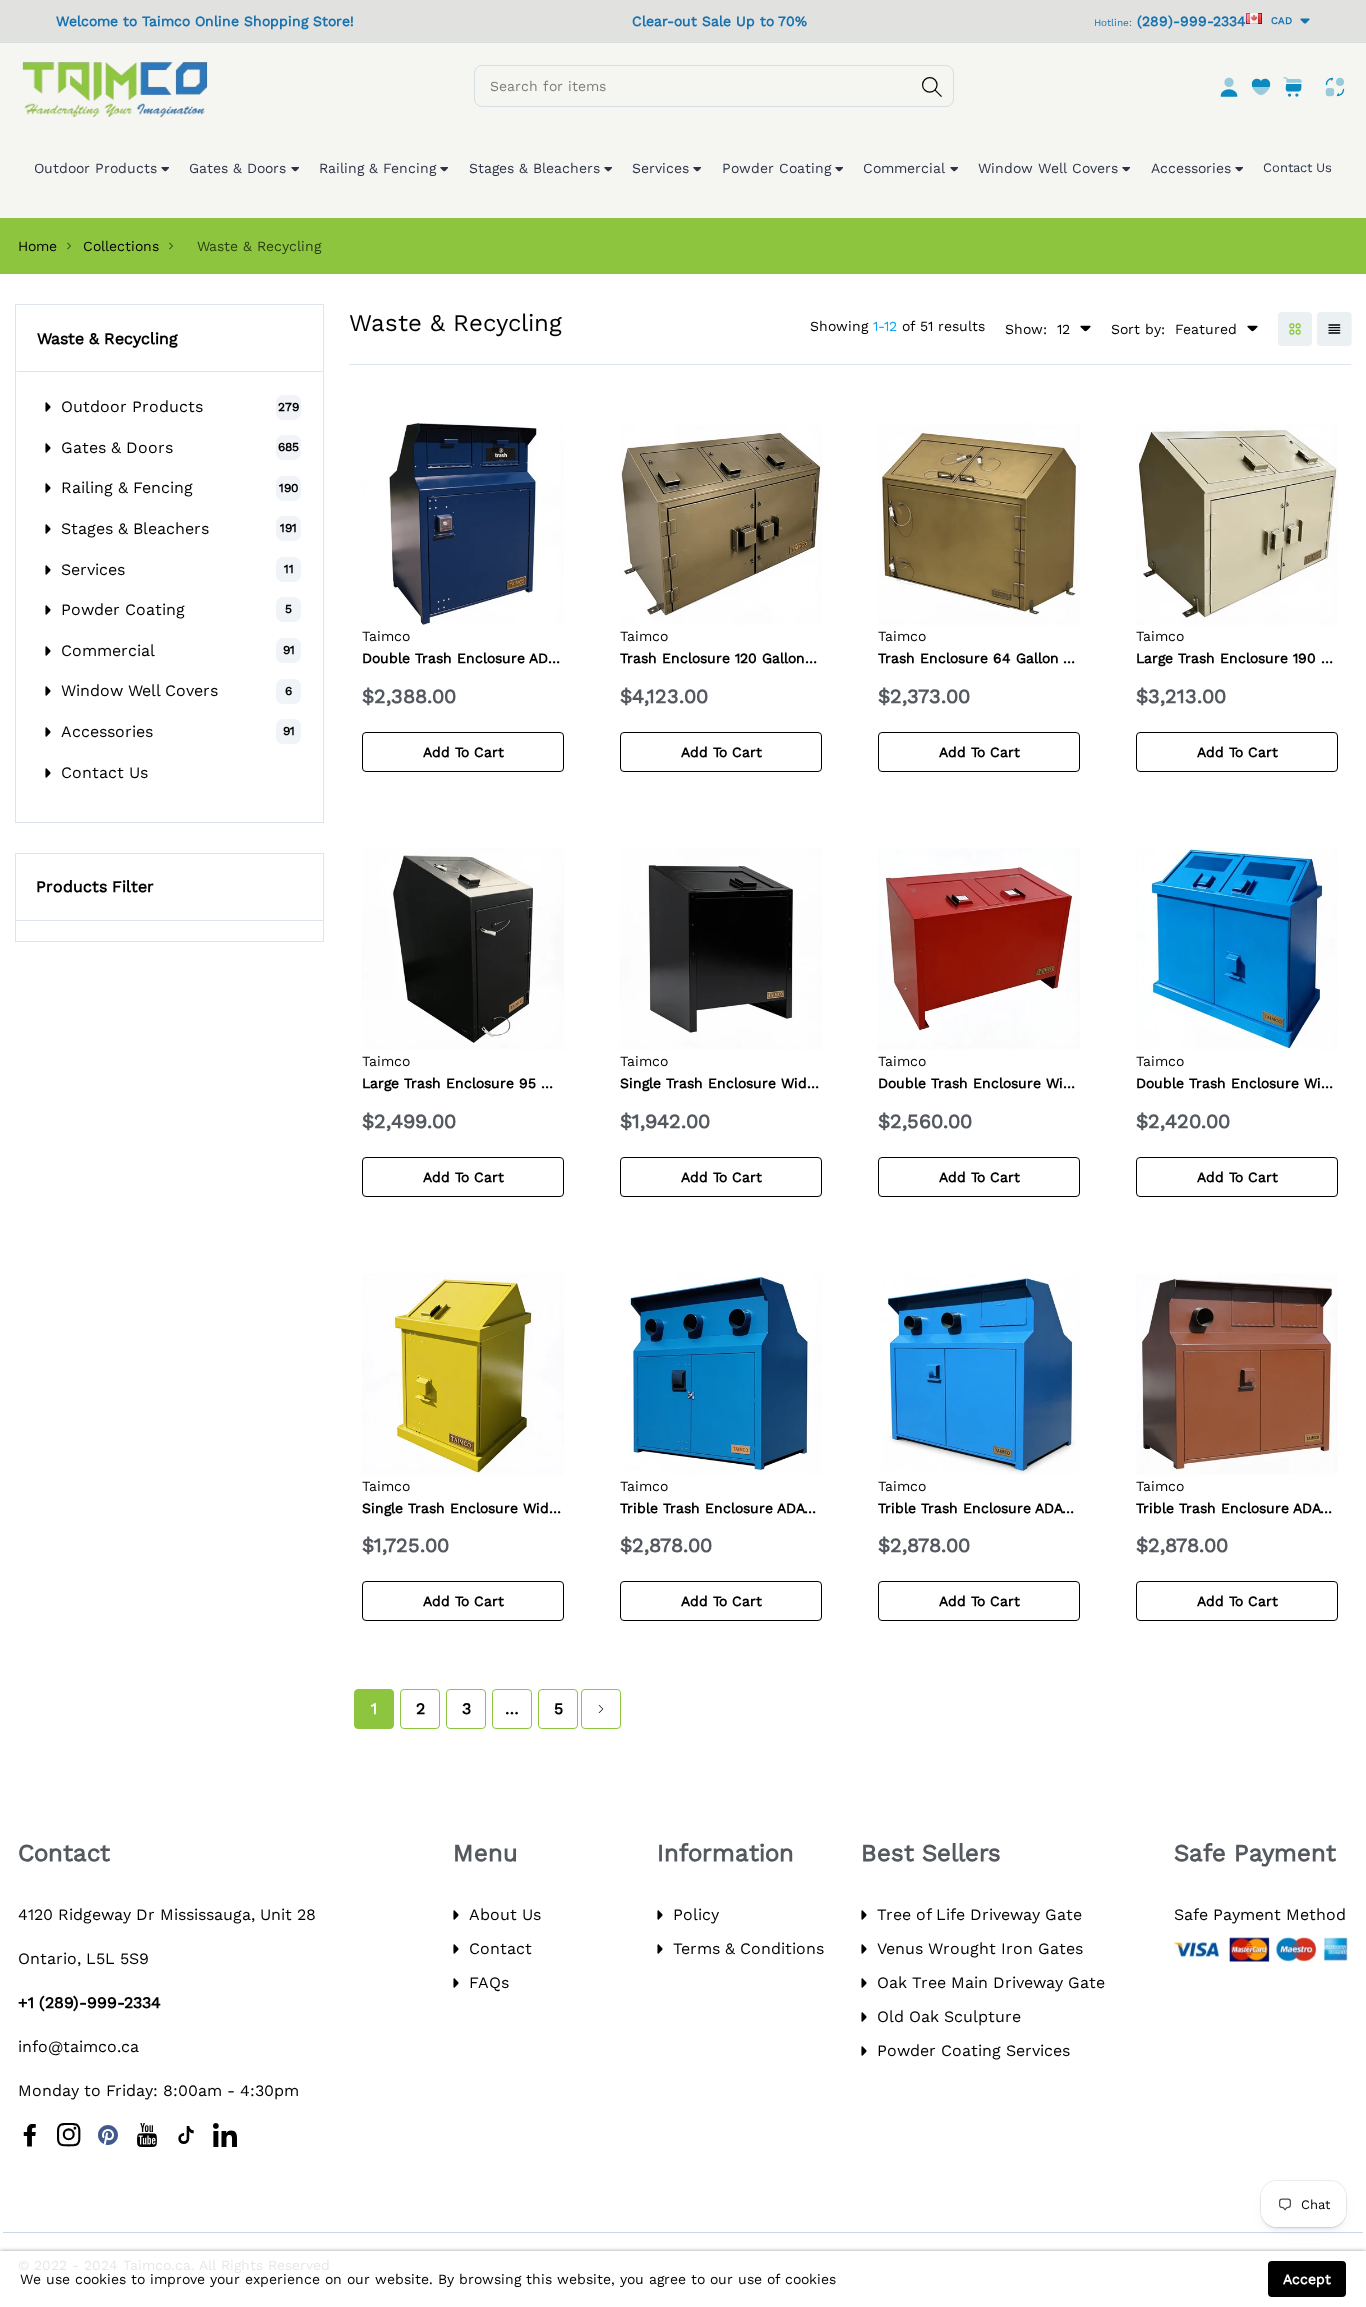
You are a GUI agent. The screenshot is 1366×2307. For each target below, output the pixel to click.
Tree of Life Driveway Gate (979, 1914)
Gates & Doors (117, 447)
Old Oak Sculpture (949, 2016)
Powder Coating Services (973, 2050)
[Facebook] (30, 2135)
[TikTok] (186, 2135)
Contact (500, 1948)
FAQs (489, 1982)
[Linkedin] (225, 2135)
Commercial (108, 650)
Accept (1307, 2279)
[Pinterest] (108, 2135)
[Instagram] (69, 2135)
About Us (505, 1914)
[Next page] (601, 1709)
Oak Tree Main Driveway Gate (991, 1982)
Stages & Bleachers (135, 528)
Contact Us (104, 772)
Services (93, 569)
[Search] (932, 87)
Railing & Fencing (127, 487)
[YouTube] (147, 2135)
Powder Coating (123, 609)
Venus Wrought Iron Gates (980, 1948)
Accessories (107, 731)
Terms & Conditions (748, 1948)
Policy (696, 1914)
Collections (121, 246)
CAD (1278, 20)
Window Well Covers (139, 690)
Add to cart (463, 752)
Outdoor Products (132, 406)
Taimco (386, 636)
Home (37, 246)
